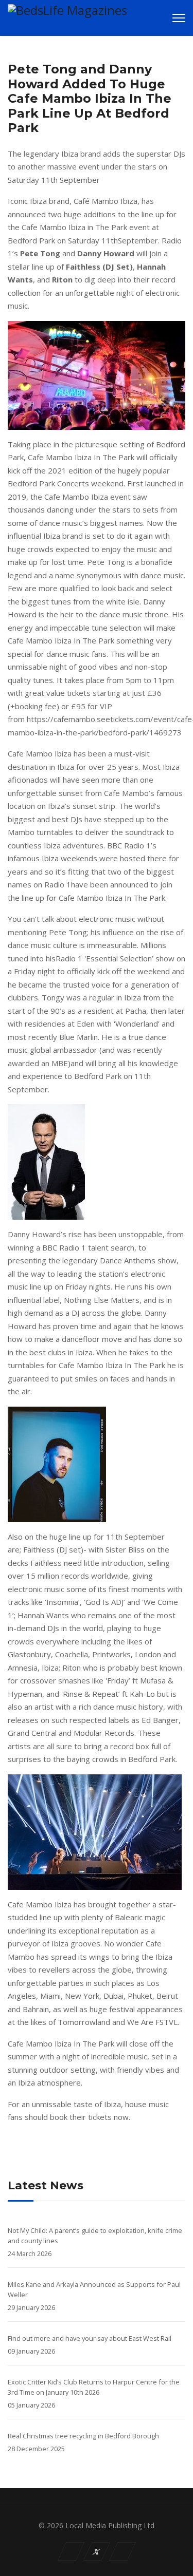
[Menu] (179, 18)
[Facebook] (71, 2551)
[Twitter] (97, 2551)
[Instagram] (122, 2551)
